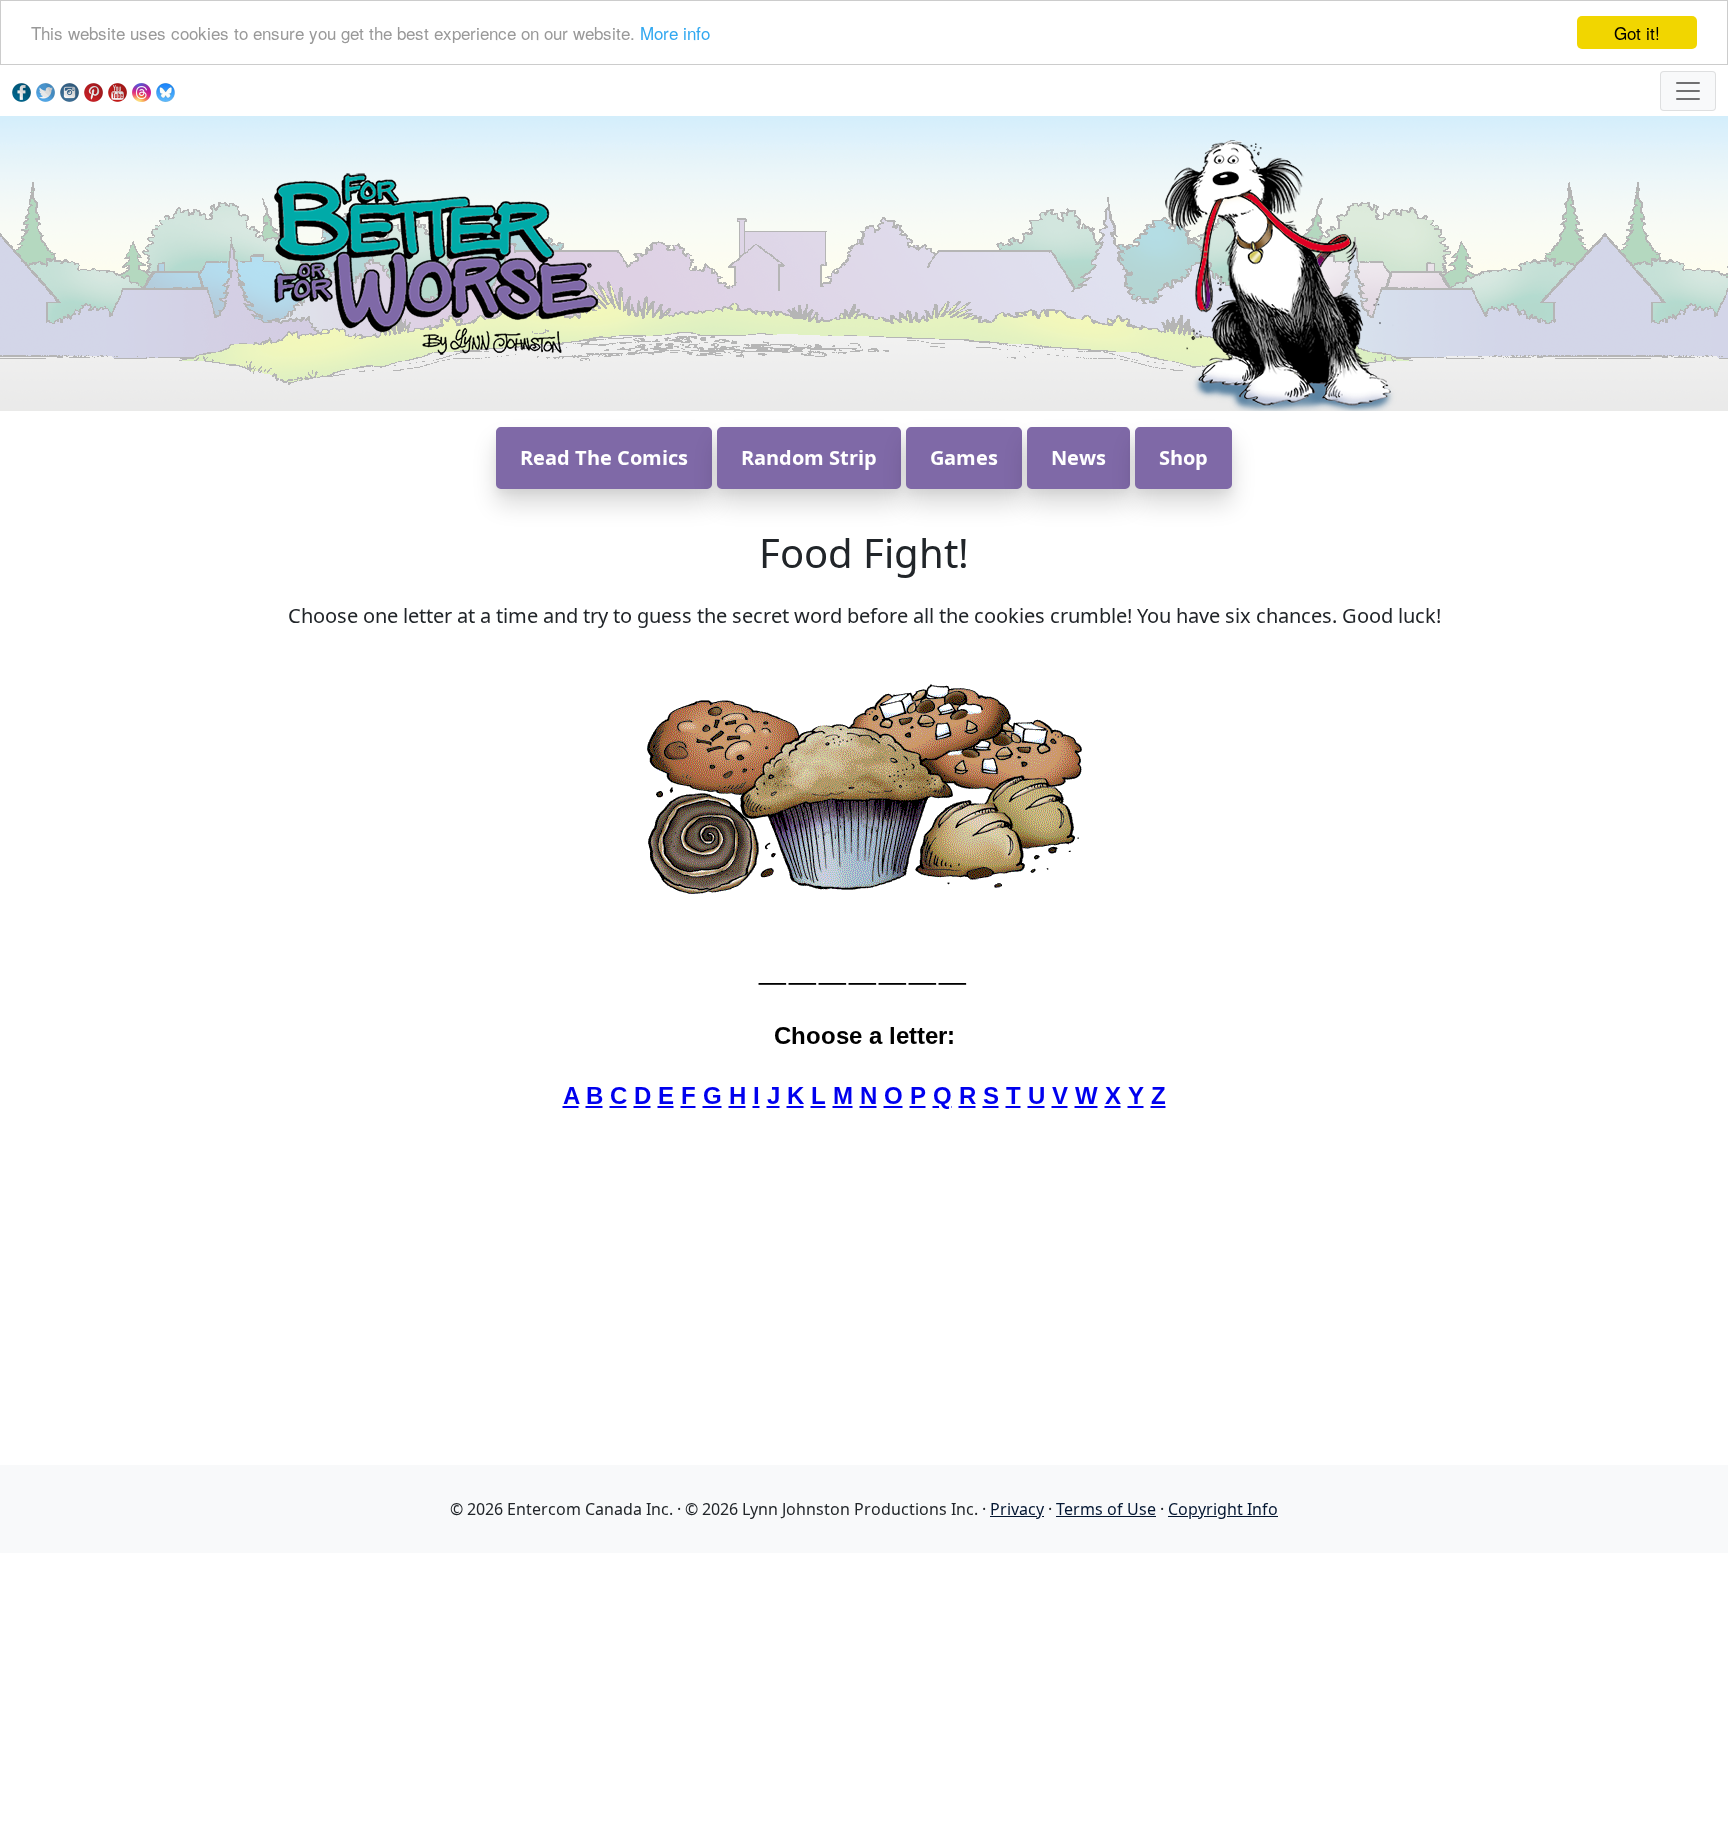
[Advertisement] (864, 1693)
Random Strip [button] (809, 457)
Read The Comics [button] (604, 457)
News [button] (1078, 457)
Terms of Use (1106, 1509)
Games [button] (964, 457)
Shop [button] (1183, 457)
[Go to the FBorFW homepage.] (432, 261)
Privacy (1017, 1509)
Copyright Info (1223, 1509)
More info (675, 33)
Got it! (1637, 32)
